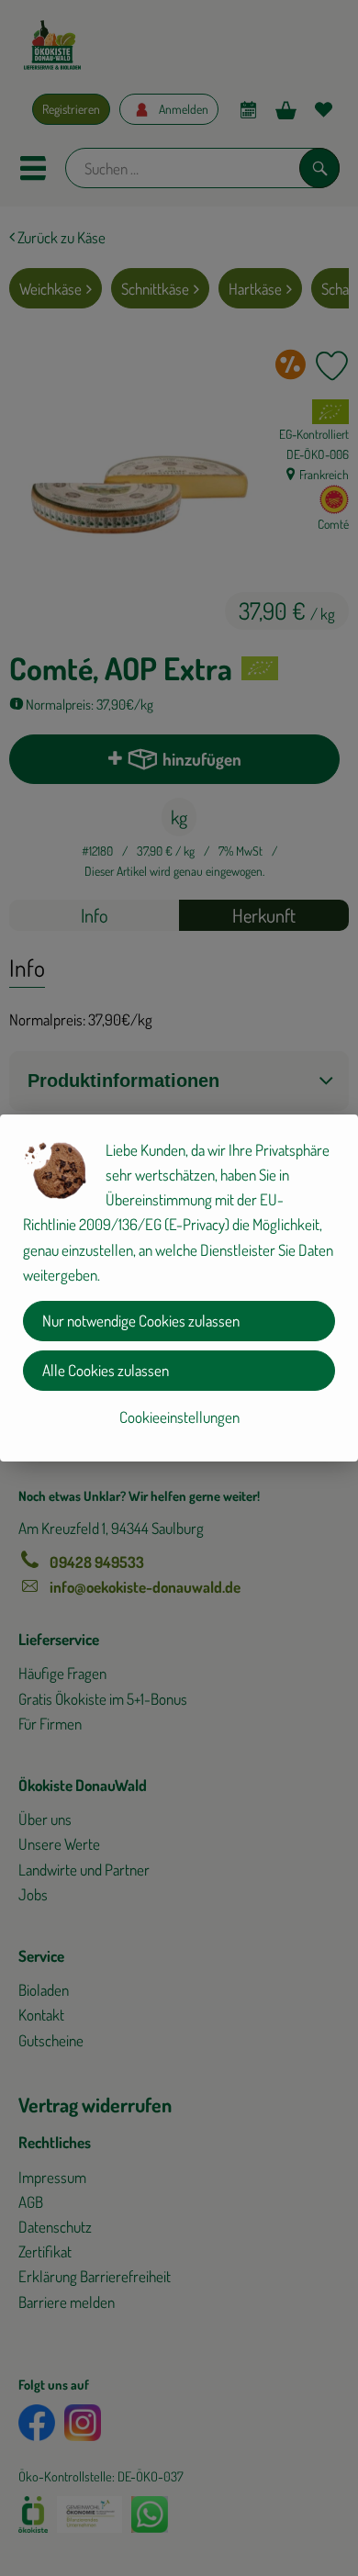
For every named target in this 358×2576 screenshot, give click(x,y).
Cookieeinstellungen (179, 1417)
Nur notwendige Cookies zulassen (141, 1321)
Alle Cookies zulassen (106, 1370)
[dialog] (179, 1288)
